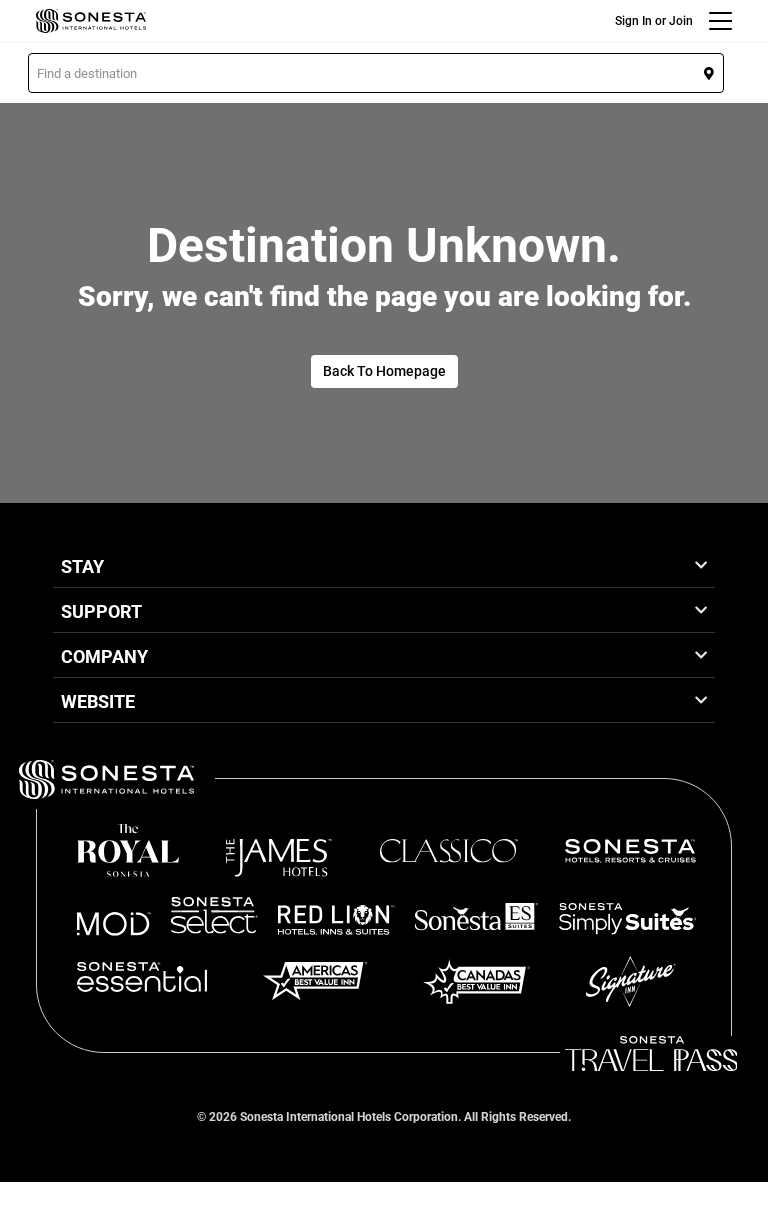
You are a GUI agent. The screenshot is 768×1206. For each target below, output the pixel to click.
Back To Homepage (384, 371)
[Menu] (720, 21)
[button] (376, 73)
